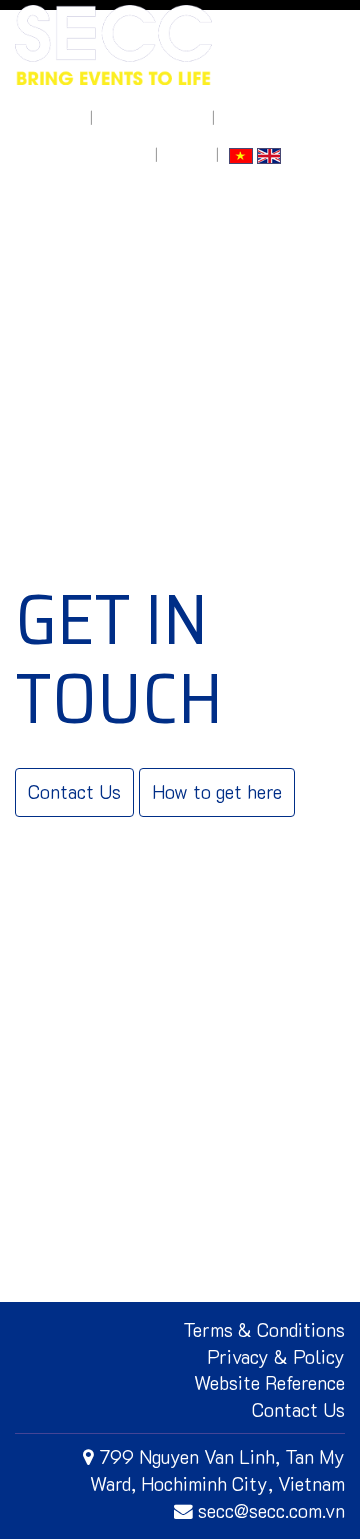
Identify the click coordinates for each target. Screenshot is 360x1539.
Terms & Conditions (264, 1329)
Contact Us (74, 791)
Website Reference (269, 1382)
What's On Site (152, 117)
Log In (187, 154)
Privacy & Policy (276, 1356)
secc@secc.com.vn (271, 1510)
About (60, 117)
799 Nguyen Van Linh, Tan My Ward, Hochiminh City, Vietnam (217, 1470)
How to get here (92, 154)
